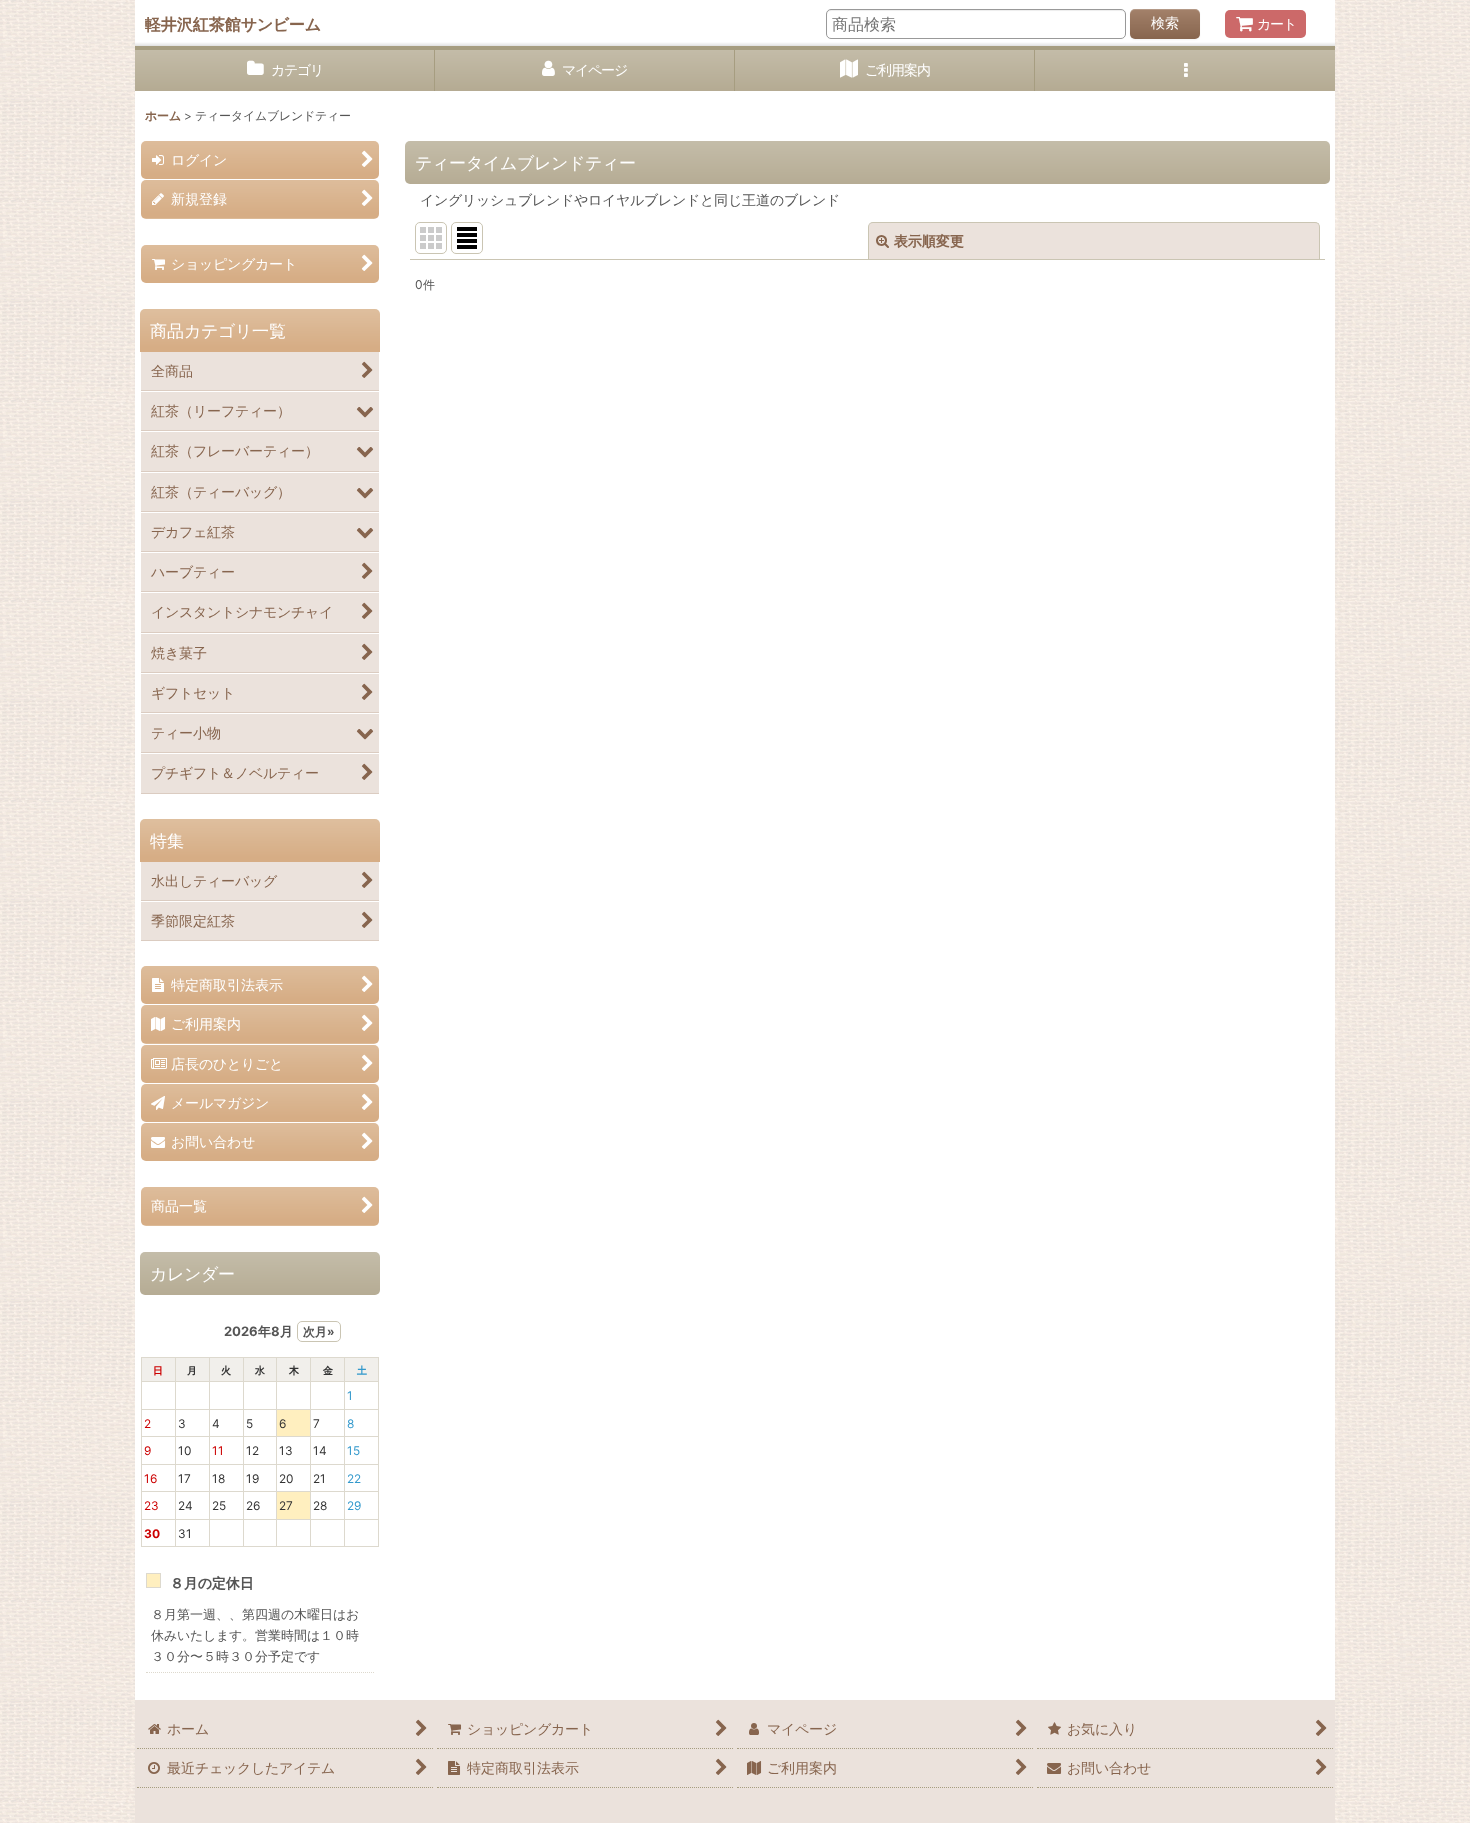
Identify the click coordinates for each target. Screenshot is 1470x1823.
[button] (1185, 70)
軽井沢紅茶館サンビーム (233, 24)
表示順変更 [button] (929, 240)
